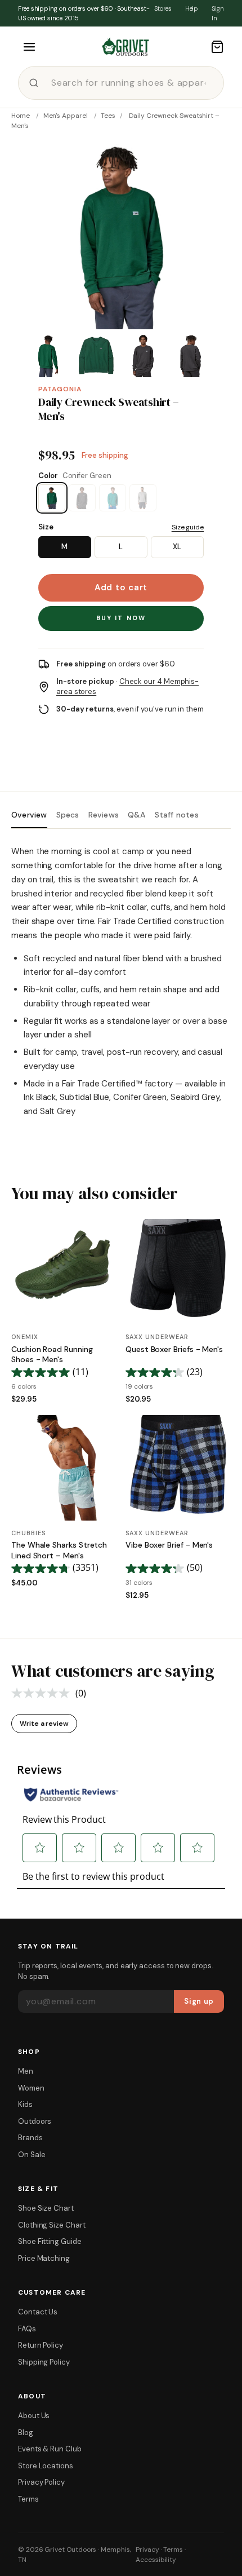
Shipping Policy (44, 2362)
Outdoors (35, 2121)
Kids (25, 2104)
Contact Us (38, 2312)
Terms (28, 2499)
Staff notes (177, 815)
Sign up (199, 2001)
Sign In (218, 13)
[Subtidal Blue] (113, 498)
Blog (26, 2433)
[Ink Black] (82, 498)
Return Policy (41, 2345)
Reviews (104, 815)
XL (177, 547)
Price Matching (44, 2258)
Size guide (188, 527)
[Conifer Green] (52, 498)
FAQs (27, 2329)
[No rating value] (43, 1693)
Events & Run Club (50, 2449)
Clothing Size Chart (52, 2225)
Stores (163, 8)
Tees (108, 116)
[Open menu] (29, 47)
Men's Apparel (66, 116)
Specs (68, 815)
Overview (29, 815)
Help (192, 8)
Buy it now (121, 618)
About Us (34, 2416)
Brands (30, 2138)
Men (26, 2071)
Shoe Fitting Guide (50, 2241)
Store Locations (46, 2466)
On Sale (32, 2155)
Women (31, 2088)
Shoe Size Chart (46, 2208)
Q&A (137, 815)
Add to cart (121, 587)
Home (21, 116)
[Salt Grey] (143, 498)
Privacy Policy (41, 2482)
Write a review (44, 1724)
